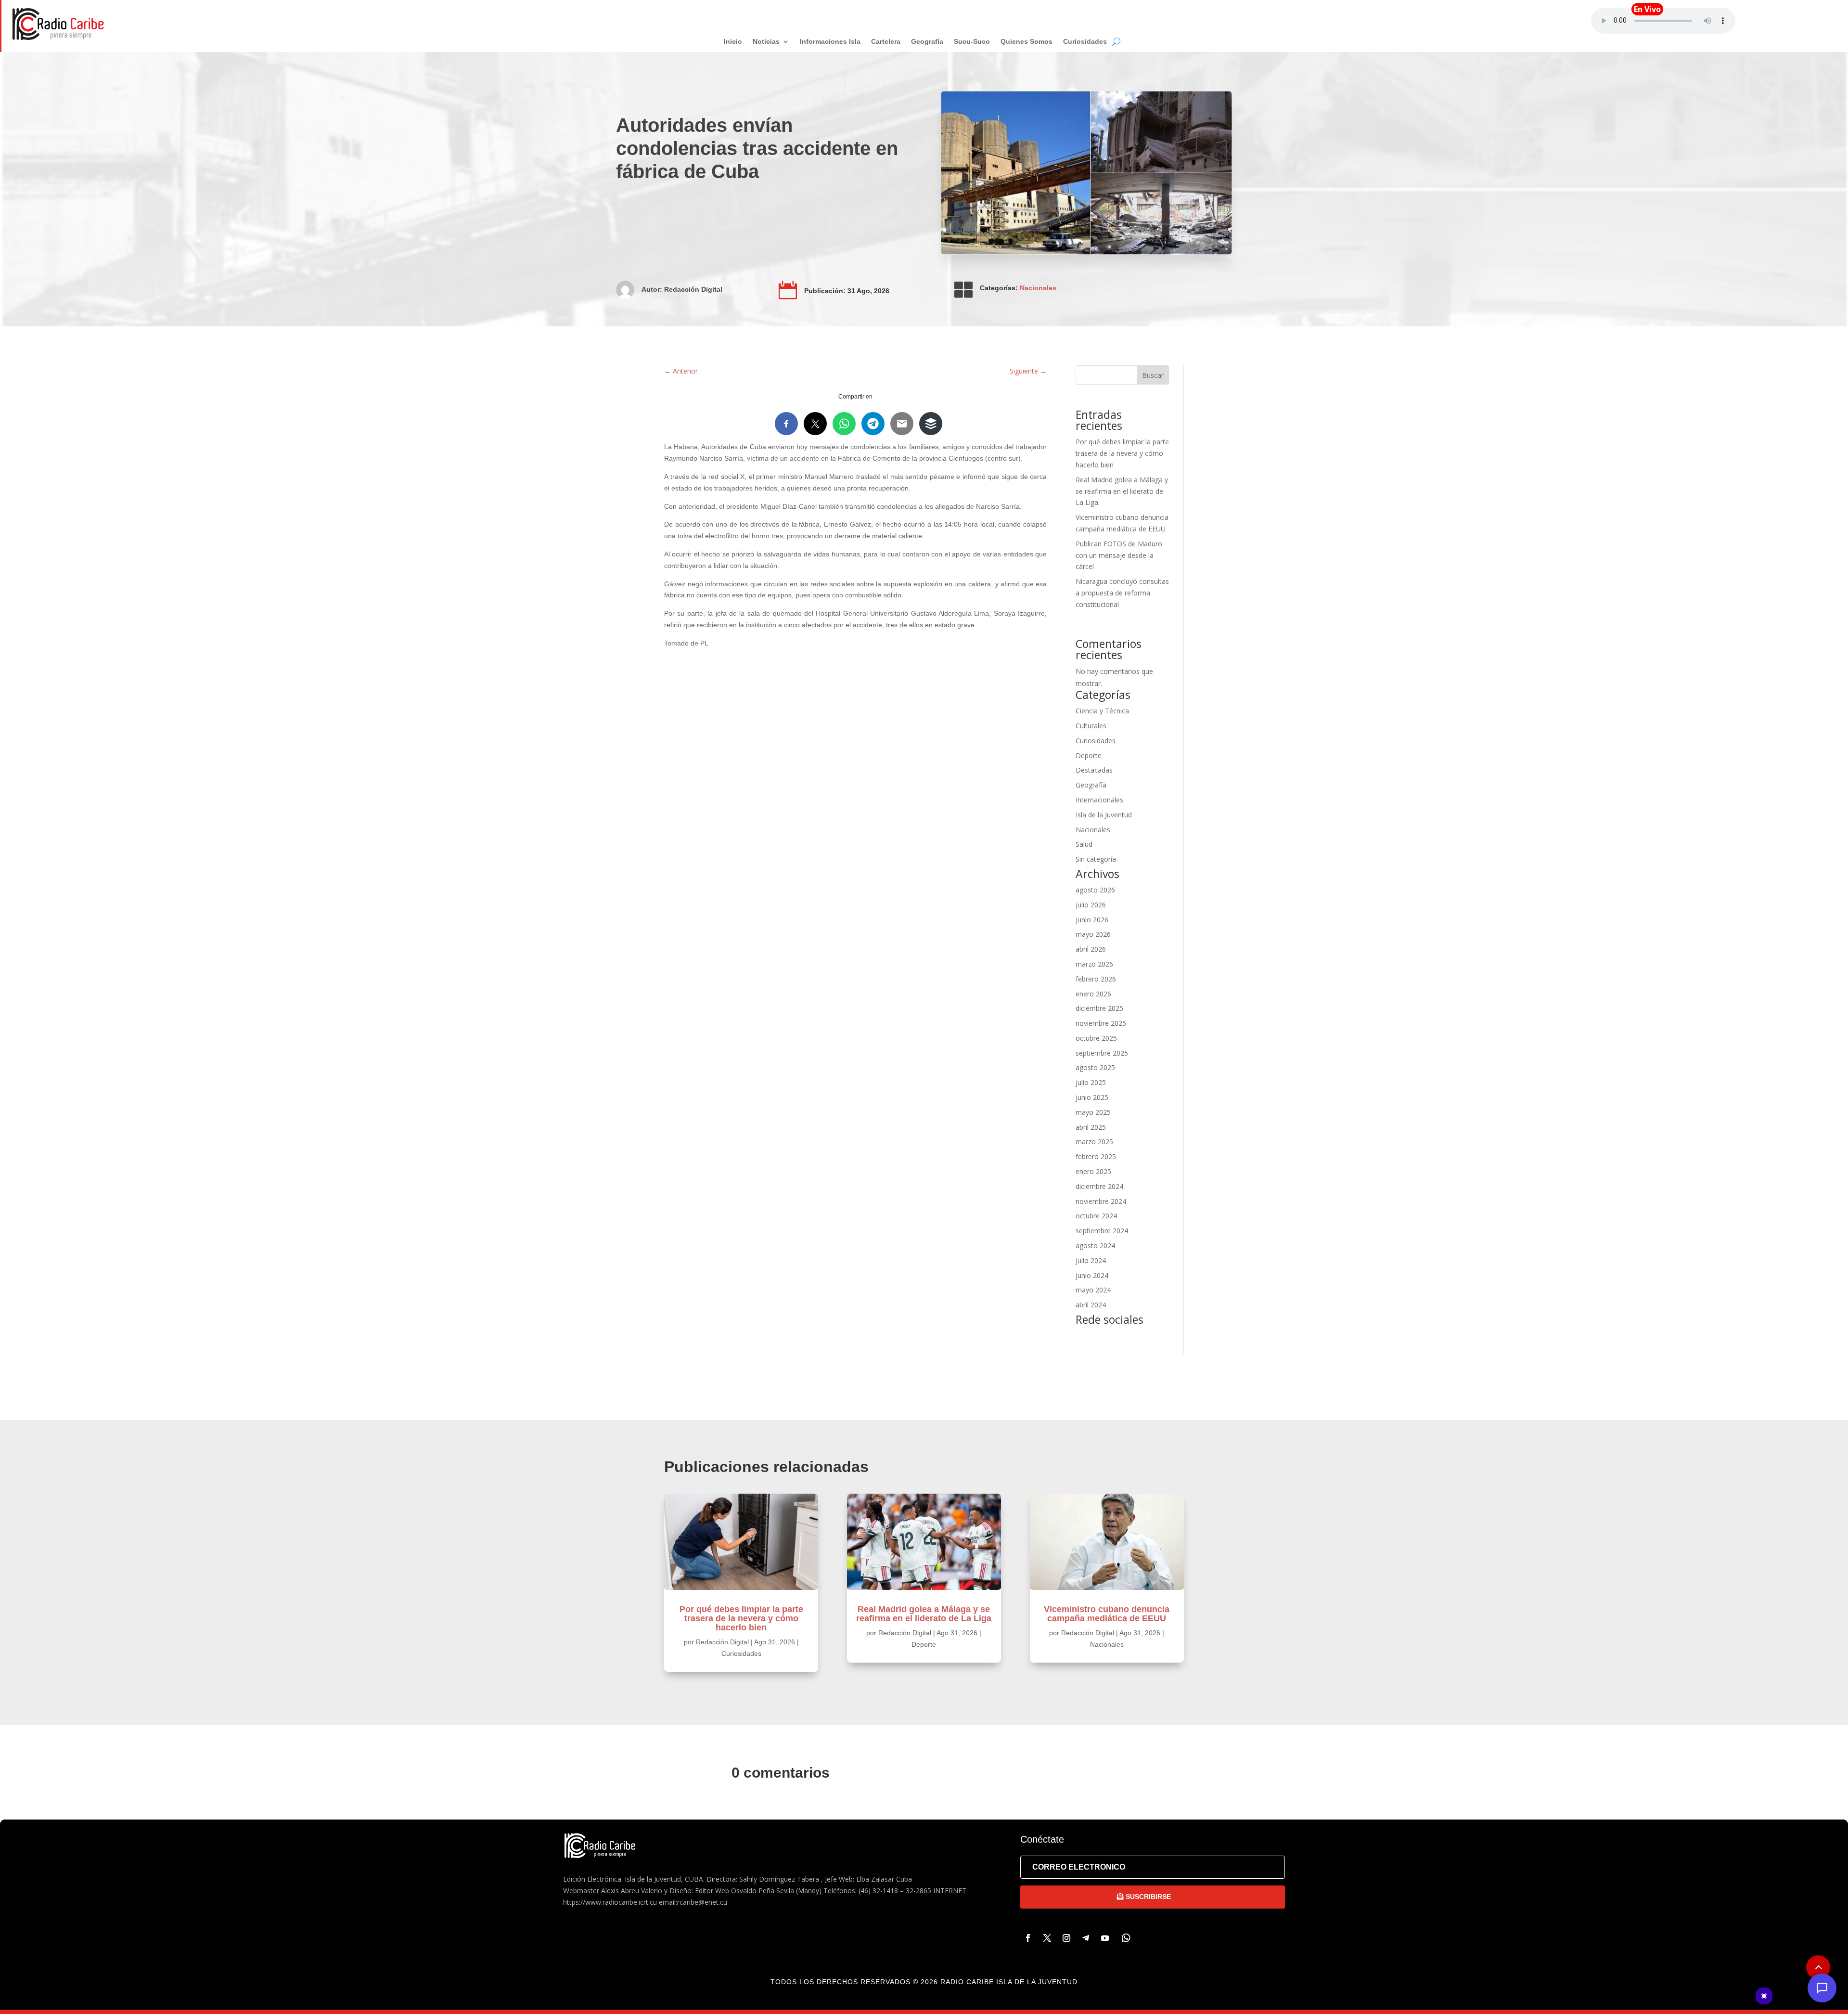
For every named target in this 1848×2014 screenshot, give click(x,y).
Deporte (1089, 755)
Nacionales (1038, 288)
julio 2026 (1091, 905)
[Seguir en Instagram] (1066, 1938)
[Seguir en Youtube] (1105, 1938)
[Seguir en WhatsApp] (1126, 1938)
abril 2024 (1091, 1305)
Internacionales (1099, 800)
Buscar (1153, 375)
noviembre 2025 (1101, 1023)
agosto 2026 (1095, 890)
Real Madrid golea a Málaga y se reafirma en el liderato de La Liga (1122, 491)
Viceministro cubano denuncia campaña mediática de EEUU (1107, 1614)
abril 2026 (1091, 949)
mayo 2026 (1093, 934)
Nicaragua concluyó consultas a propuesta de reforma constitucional (1122, 593)
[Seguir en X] (1047, 1938)
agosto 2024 (1095, 1246)
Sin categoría (1096, 859)
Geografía (1091, 785)
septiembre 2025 (1102, 1053)
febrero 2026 (1096, 979)
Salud (1084, 844)
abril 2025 (1091, 1127)
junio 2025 (1092, 1097)
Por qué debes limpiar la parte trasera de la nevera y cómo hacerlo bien (1122, 453)
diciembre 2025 (1099, 1008)
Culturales (1091, 726)
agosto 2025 (1095, 1067)
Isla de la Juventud (1104, 815)
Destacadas (1094, 770)
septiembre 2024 (1102, 1231)
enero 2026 (1093, 994)
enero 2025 (1093, 1171)
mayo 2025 (1093, 1112)
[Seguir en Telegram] (1086, 1938)
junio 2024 (1092, 1275)
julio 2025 (1091, 1082)
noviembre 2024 (1101, 1201)
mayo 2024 (1093, 1290)
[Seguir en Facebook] (1028, 1938)
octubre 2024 (1096, 1216)
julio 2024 (1091, 1260)
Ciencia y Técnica (1102, 711)
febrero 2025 (1096, 1156)
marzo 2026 (1094, 964)
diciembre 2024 (1099, 1186)
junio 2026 (1092, 920)
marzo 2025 (1094, 1142)
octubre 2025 (1096, 1038)
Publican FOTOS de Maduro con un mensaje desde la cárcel (1119, 555)
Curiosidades (1096, 741)
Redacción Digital (693, 289)
